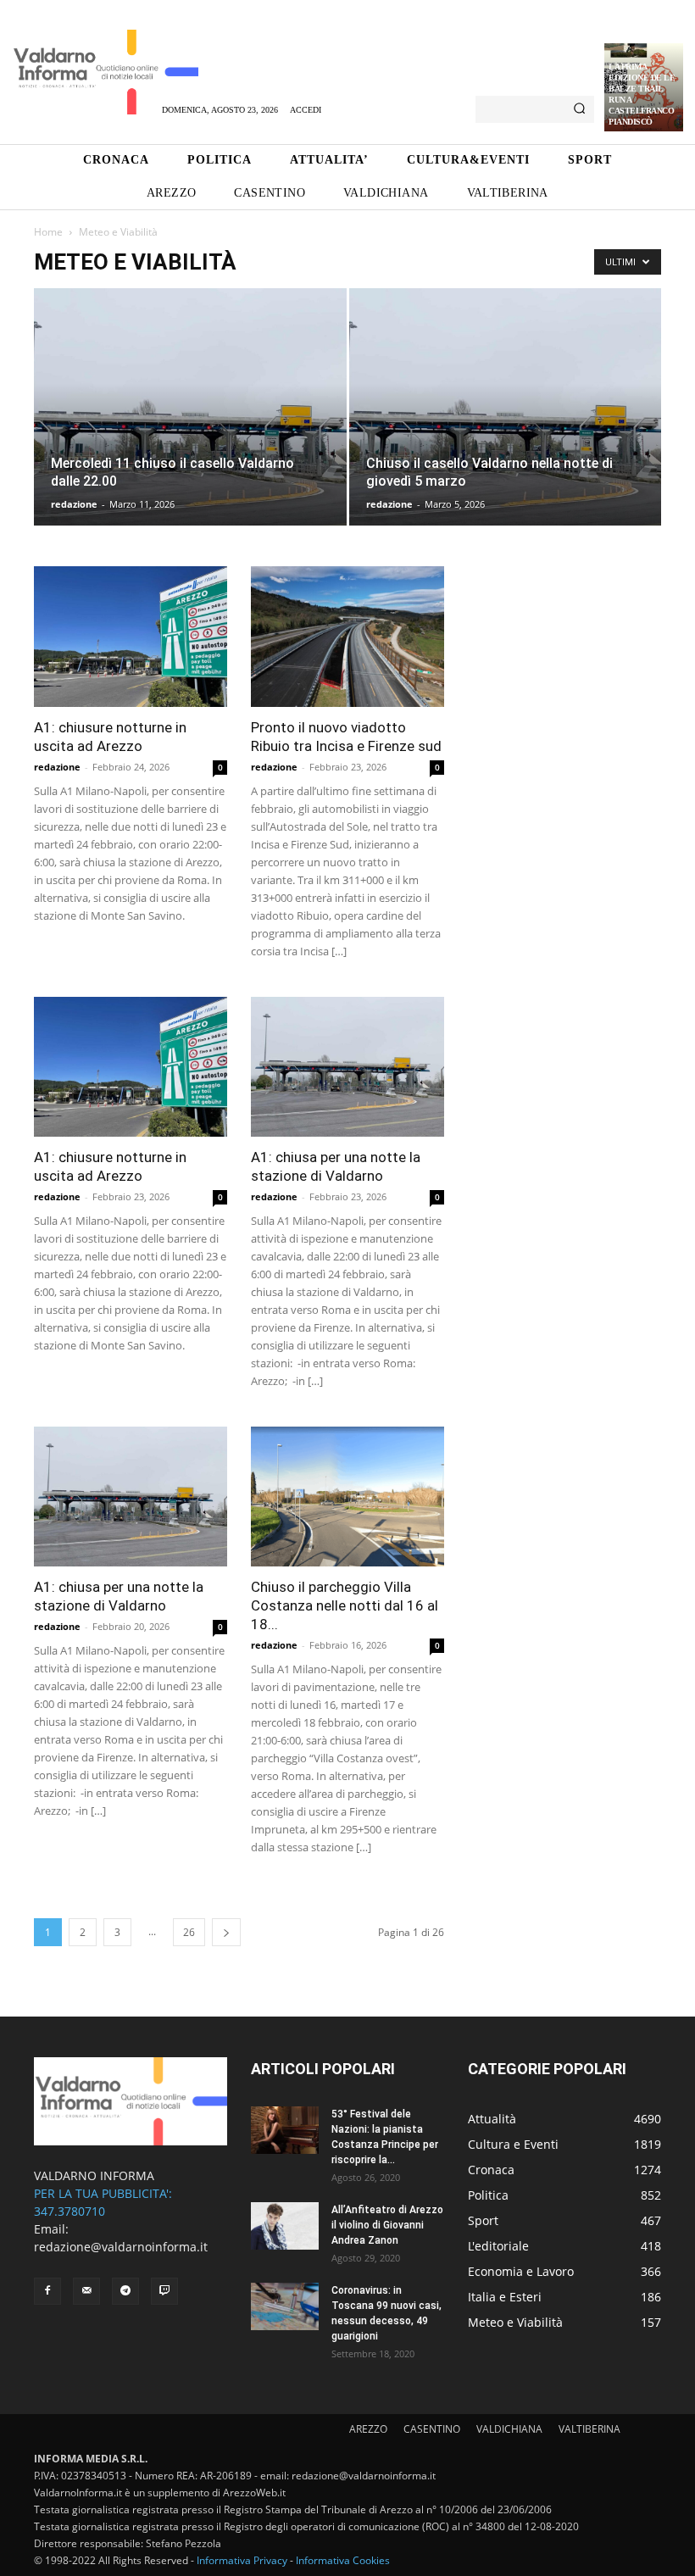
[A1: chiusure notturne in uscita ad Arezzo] (131, 636)
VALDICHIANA (509, 2429)
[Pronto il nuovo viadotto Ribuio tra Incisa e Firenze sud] (347, 636)
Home (48, 232)
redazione (74, 504)
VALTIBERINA (589, 2429)
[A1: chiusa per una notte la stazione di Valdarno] (347, 1067)
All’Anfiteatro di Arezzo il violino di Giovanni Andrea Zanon (387, 2225)
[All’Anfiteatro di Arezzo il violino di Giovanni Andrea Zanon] (285, 2226)
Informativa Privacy (242, 2560)
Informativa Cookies (343, 2560)
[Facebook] (47, 2291)
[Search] (579, 109)
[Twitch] (164, 2291)
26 (189, 1932)
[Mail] (86, 2291)
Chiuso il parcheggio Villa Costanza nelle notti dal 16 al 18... (345, 1605)
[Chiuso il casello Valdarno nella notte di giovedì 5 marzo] (506, 423)
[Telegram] (125, 2291)
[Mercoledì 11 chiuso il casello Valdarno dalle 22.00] (190, 423)
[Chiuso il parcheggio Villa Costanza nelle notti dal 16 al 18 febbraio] (347, 1497)
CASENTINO (432, 2429)
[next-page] (226, 1932)
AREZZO (368, 2429)
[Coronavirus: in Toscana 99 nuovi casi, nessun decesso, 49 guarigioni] (285, 2306)
